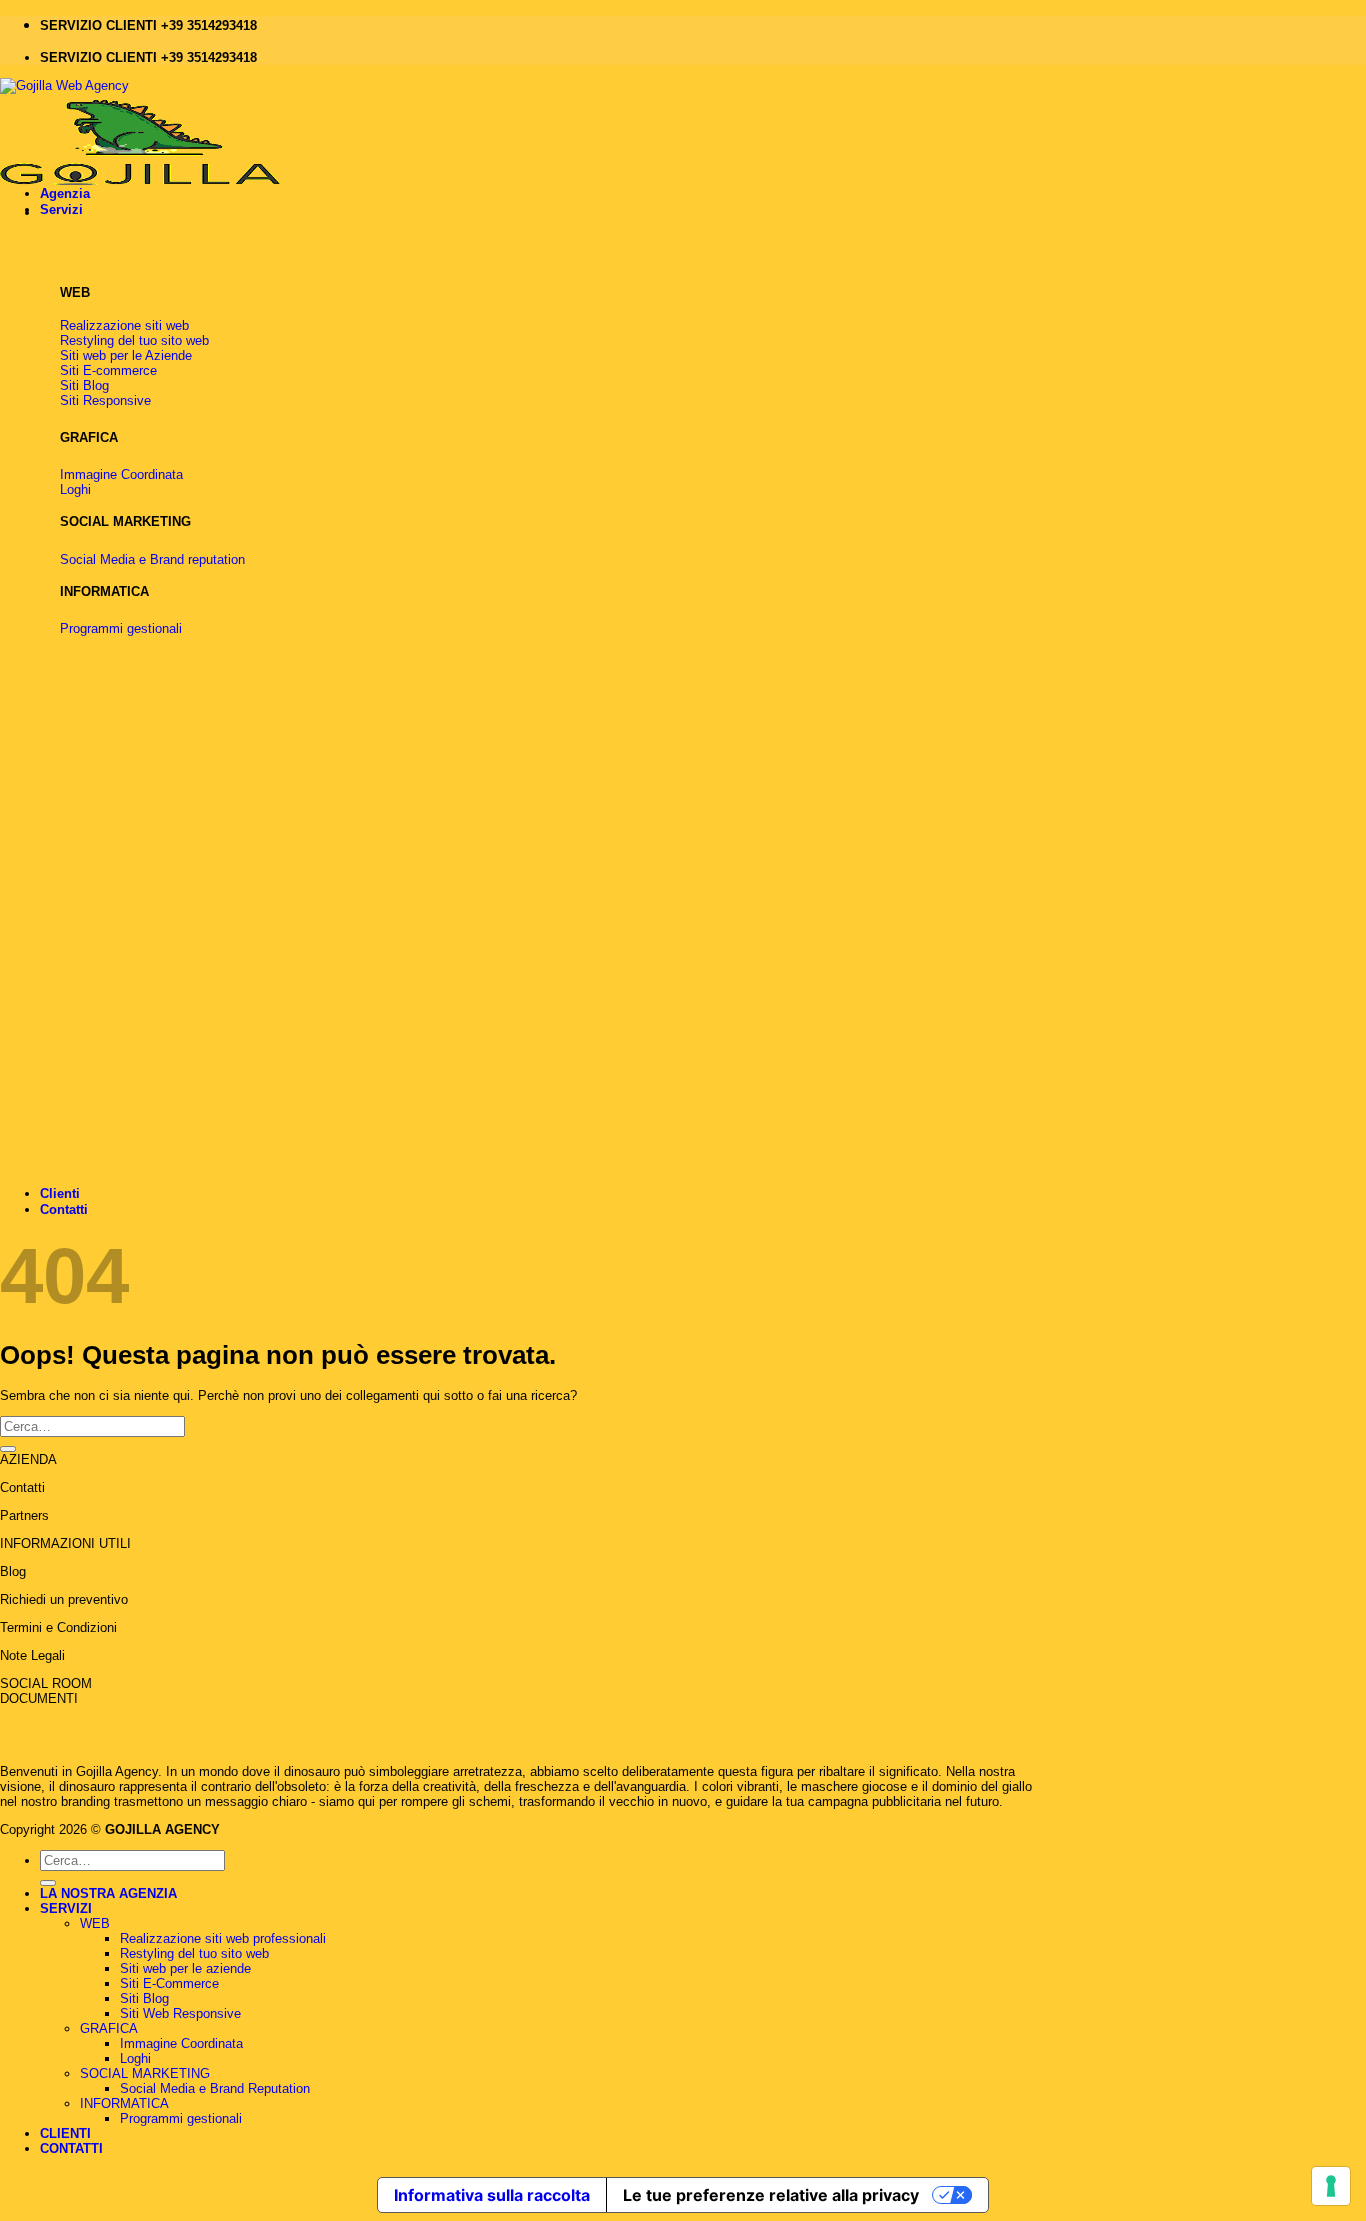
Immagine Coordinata (181, 2043)
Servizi (61, 209)
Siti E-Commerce (169, 1983)
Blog (13, 1571)
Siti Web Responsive (180, 2013)
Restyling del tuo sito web (194, 1953)
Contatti (64, 1209)
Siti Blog (144, 1998)
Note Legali (32, 1655)
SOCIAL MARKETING (145, 2073)
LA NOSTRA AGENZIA (108, 1893)
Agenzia (65, 193)
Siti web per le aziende (185, 1968)
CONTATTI (71, 2148)
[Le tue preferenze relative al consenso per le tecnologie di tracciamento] (1331, 2186)
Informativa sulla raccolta (492, 2195)
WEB (95, 1923)
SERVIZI (66, 1908)
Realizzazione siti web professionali (223, 1938)
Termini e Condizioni (58, 1627)
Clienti (60, 1193)
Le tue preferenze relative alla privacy (771, 2195)
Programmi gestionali (181, 2118)
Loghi (135, 2058)
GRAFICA (109, 2028)
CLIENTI (65, 2133)
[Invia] (8, 1449)
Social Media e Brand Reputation (215, 2088)
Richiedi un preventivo (64, 1599)
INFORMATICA (124, 2103)
